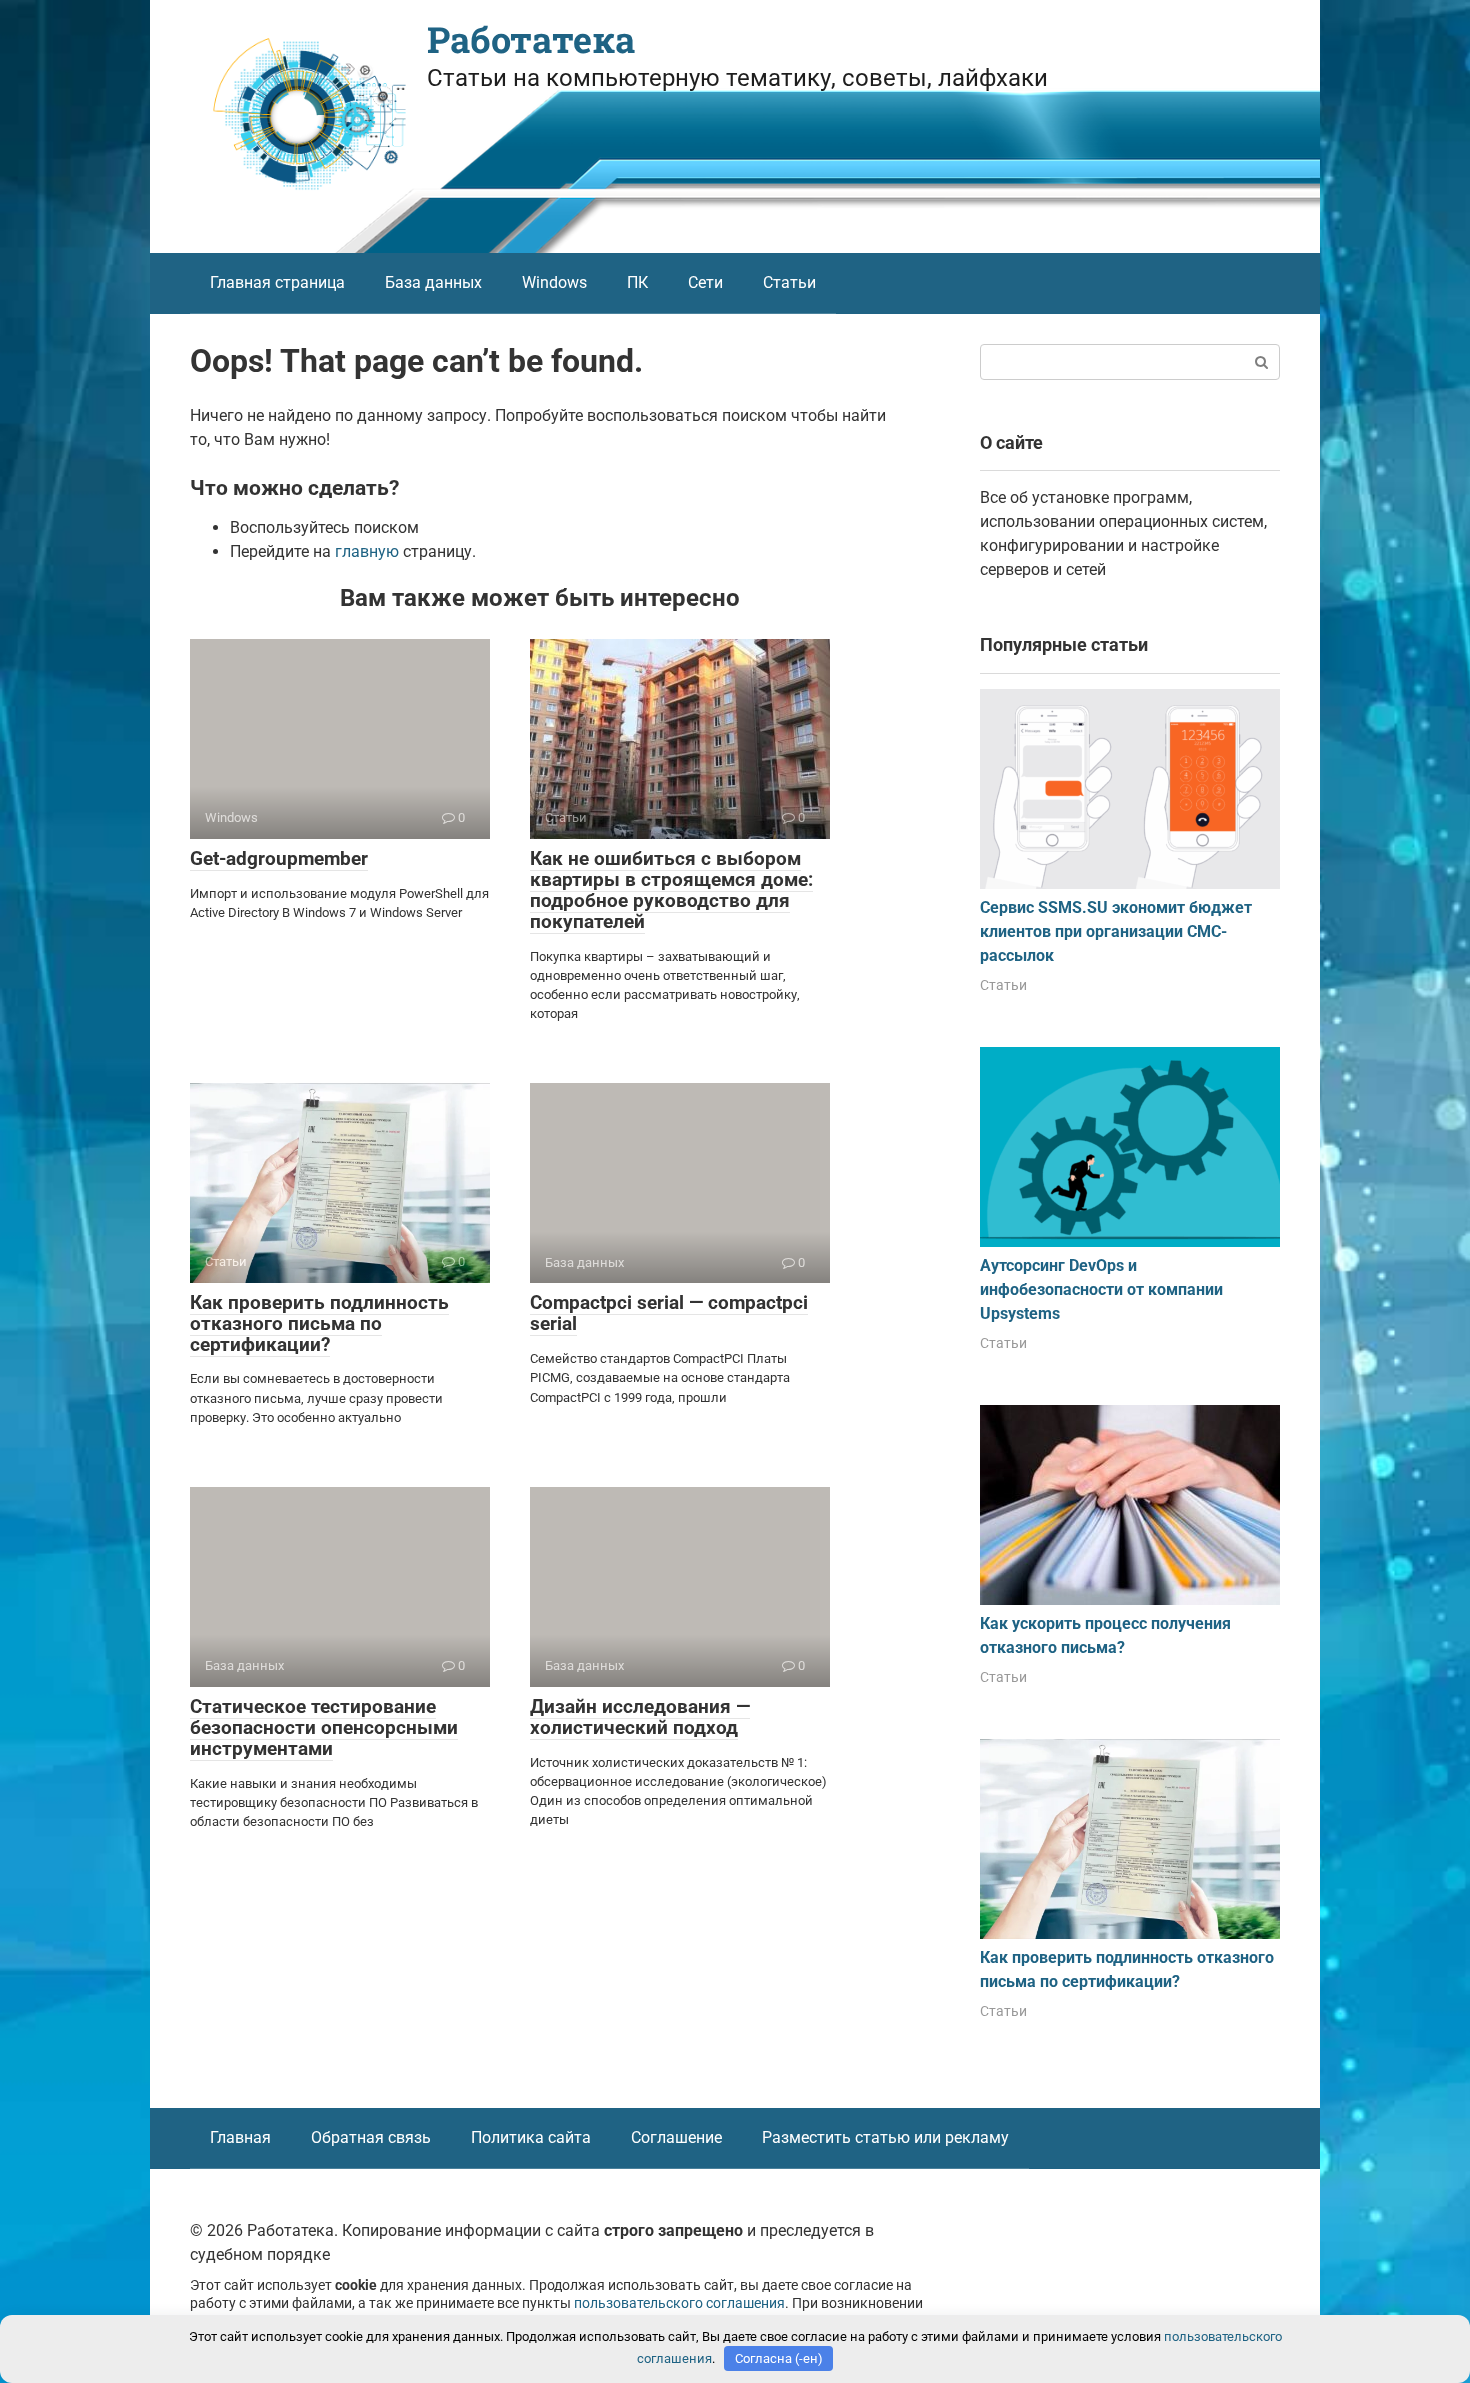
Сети (705, 282)
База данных (433, 282)
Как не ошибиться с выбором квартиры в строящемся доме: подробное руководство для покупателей (671, 890)
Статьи (789, 282)
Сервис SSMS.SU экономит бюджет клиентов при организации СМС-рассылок (1116, 931)
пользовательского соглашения (679, 2303)
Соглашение (676, 2137)
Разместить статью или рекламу (885, 2137)
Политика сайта (531, 2137)
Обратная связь (371, 2137)
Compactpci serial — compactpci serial (669, 1313)
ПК (637, 282)
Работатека (531, 39)
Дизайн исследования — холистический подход (640, 1717)
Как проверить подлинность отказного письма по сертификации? (319, 1323)
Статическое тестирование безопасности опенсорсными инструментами (324, 1727)
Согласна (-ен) (779, 2358)
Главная (240, 2137)
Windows (554, 282)
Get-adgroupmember (279, 858)
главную (367, 551)
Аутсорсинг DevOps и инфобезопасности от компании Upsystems (1101, 1289)
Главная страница (277, 282)
